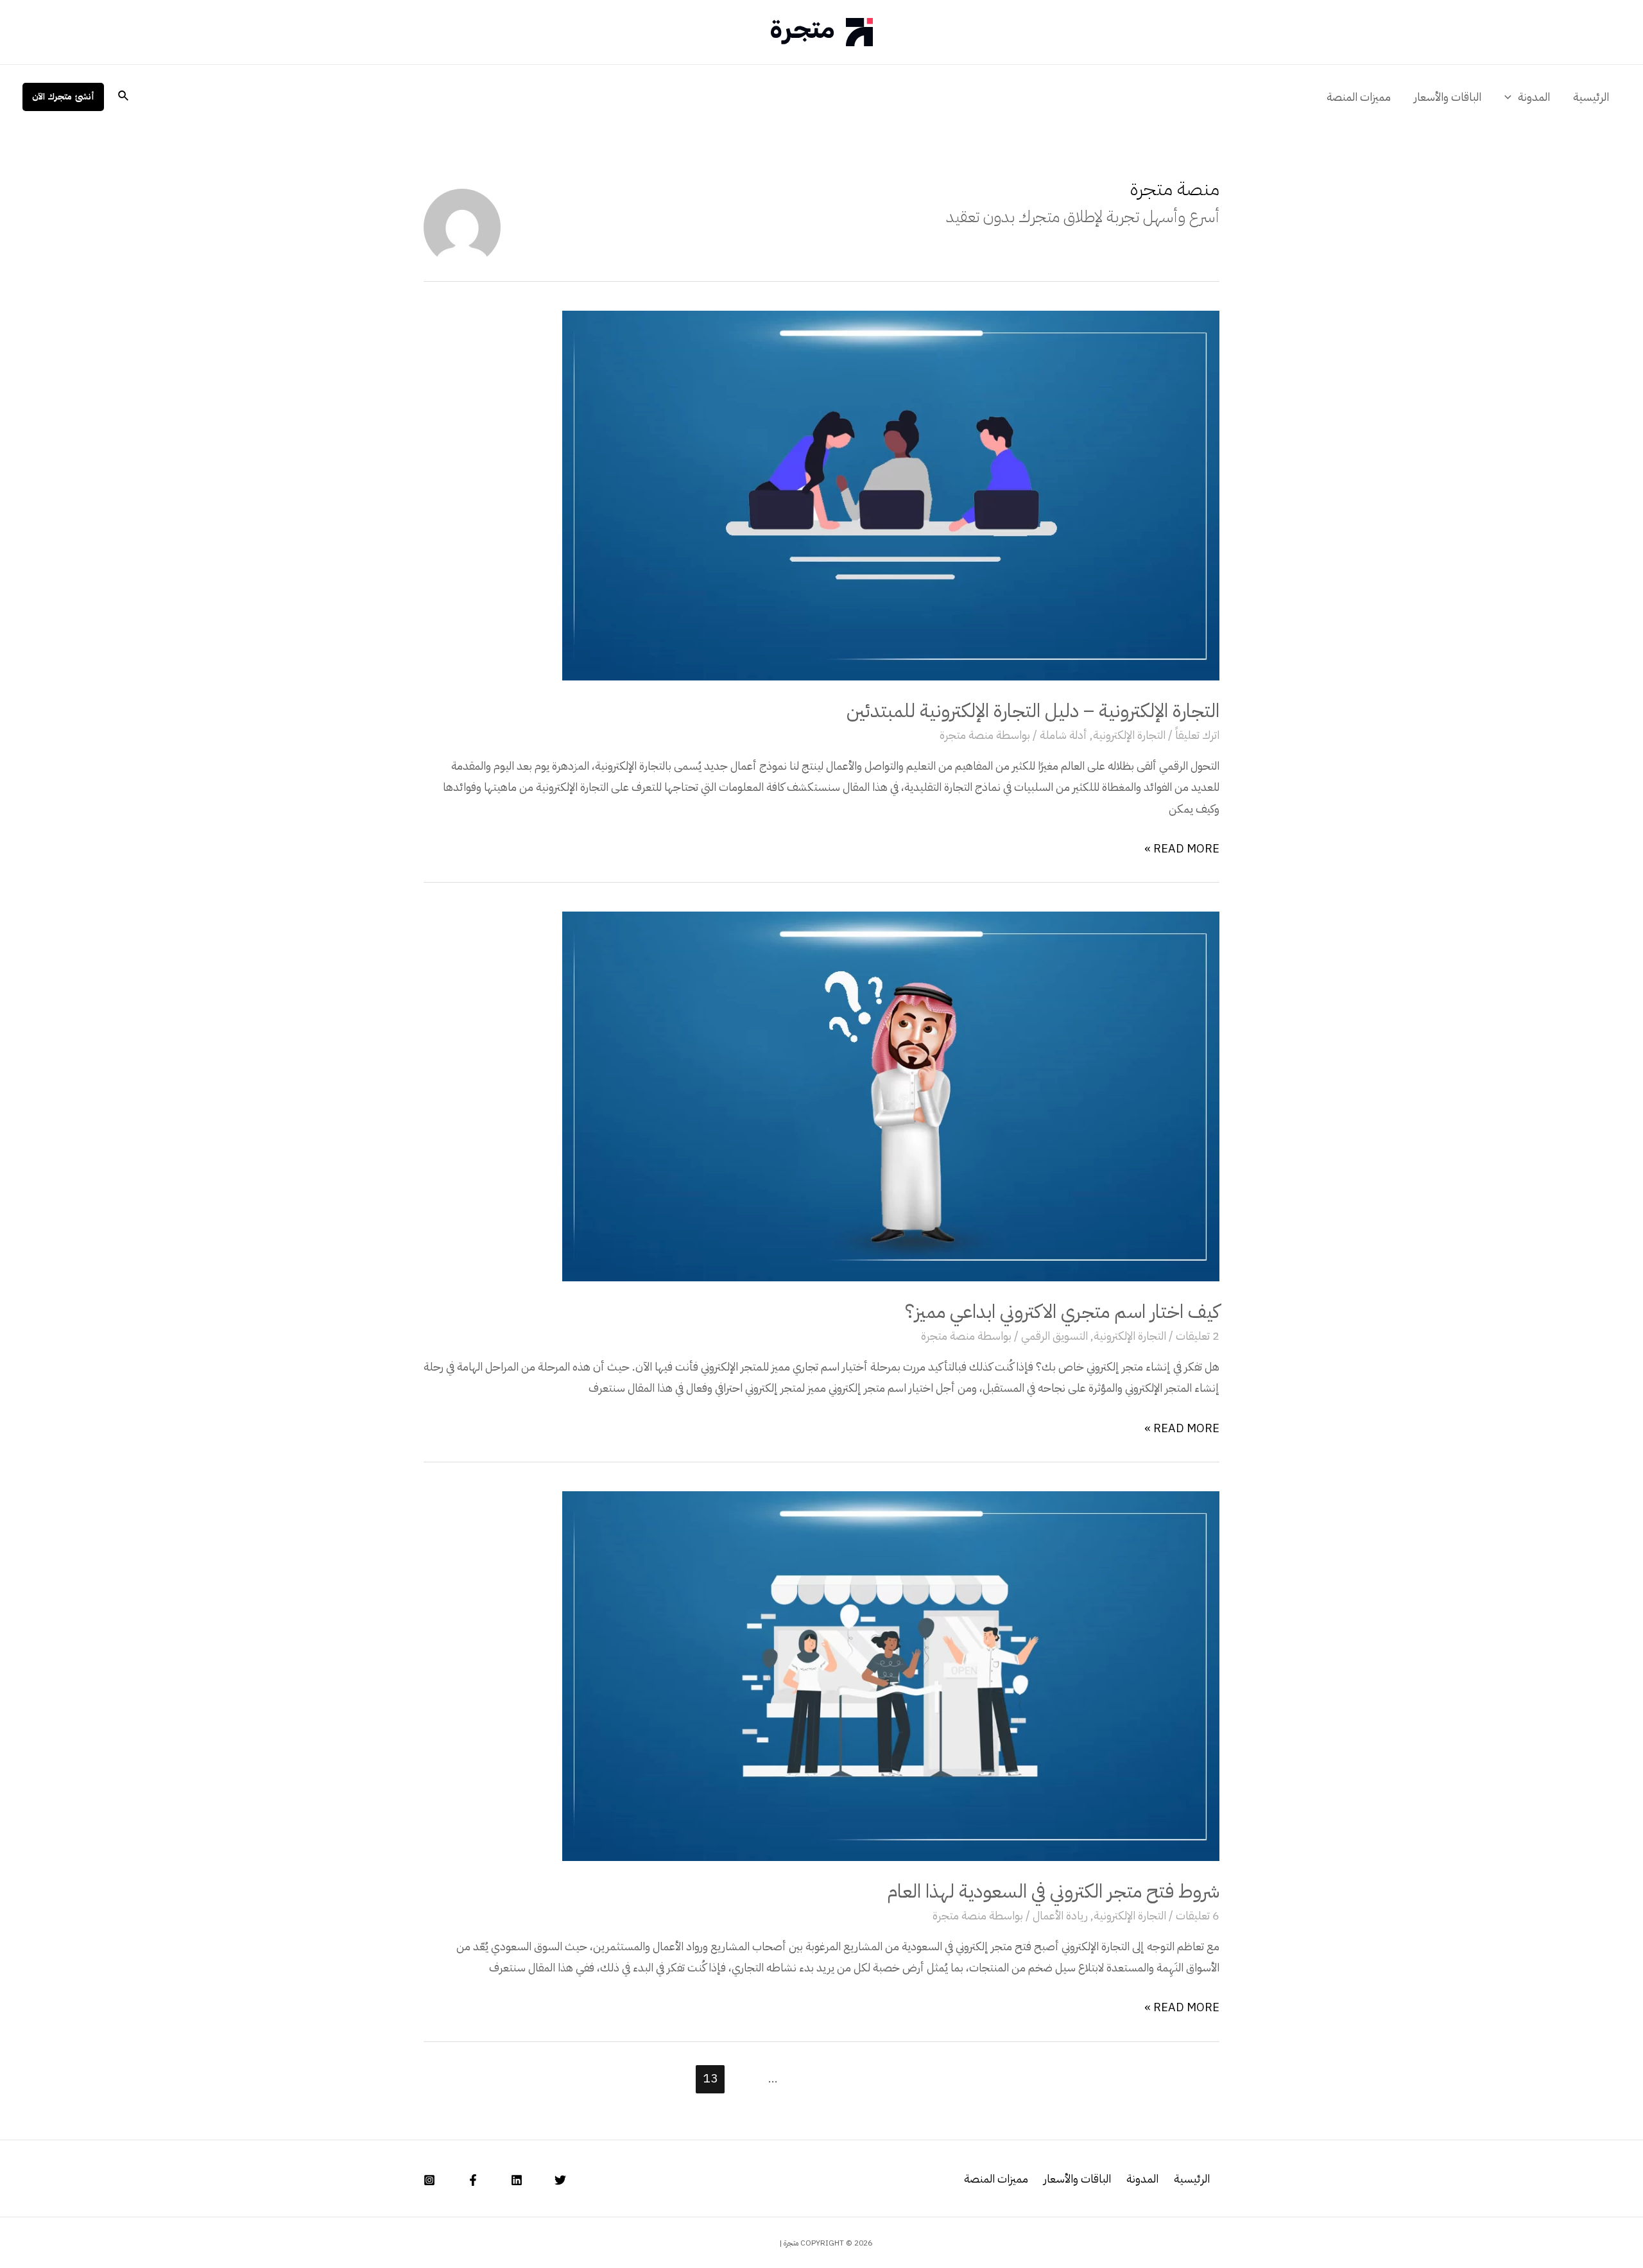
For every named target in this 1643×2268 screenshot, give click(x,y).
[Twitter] (560, 2180)
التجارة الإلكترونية (1129, 735)
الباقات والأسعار (1448, 97)
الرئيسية (1591, 97)
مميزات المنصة (1359, 97)
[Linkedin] (517, 2180)
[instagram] (429, 2180)
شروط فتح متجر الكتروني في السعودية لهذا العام (1053, 1891)
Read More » (1182, 848)
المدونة (1534, 97)
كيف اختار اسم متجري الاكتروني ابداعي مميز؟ (1062, 1311)
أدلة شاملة (1063, 735)
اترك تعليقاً (1197, 735)
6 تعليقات (1198, 1915)
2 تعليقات (1198, 1336)
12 (741, 2078)
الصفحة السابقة (1116, 2078)
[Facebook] (473, 2180)
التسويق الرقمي (1054, 1336)
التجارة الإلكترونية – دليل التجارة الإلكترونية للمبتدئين (1033, 710)
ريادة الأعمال (1060, 1915)
